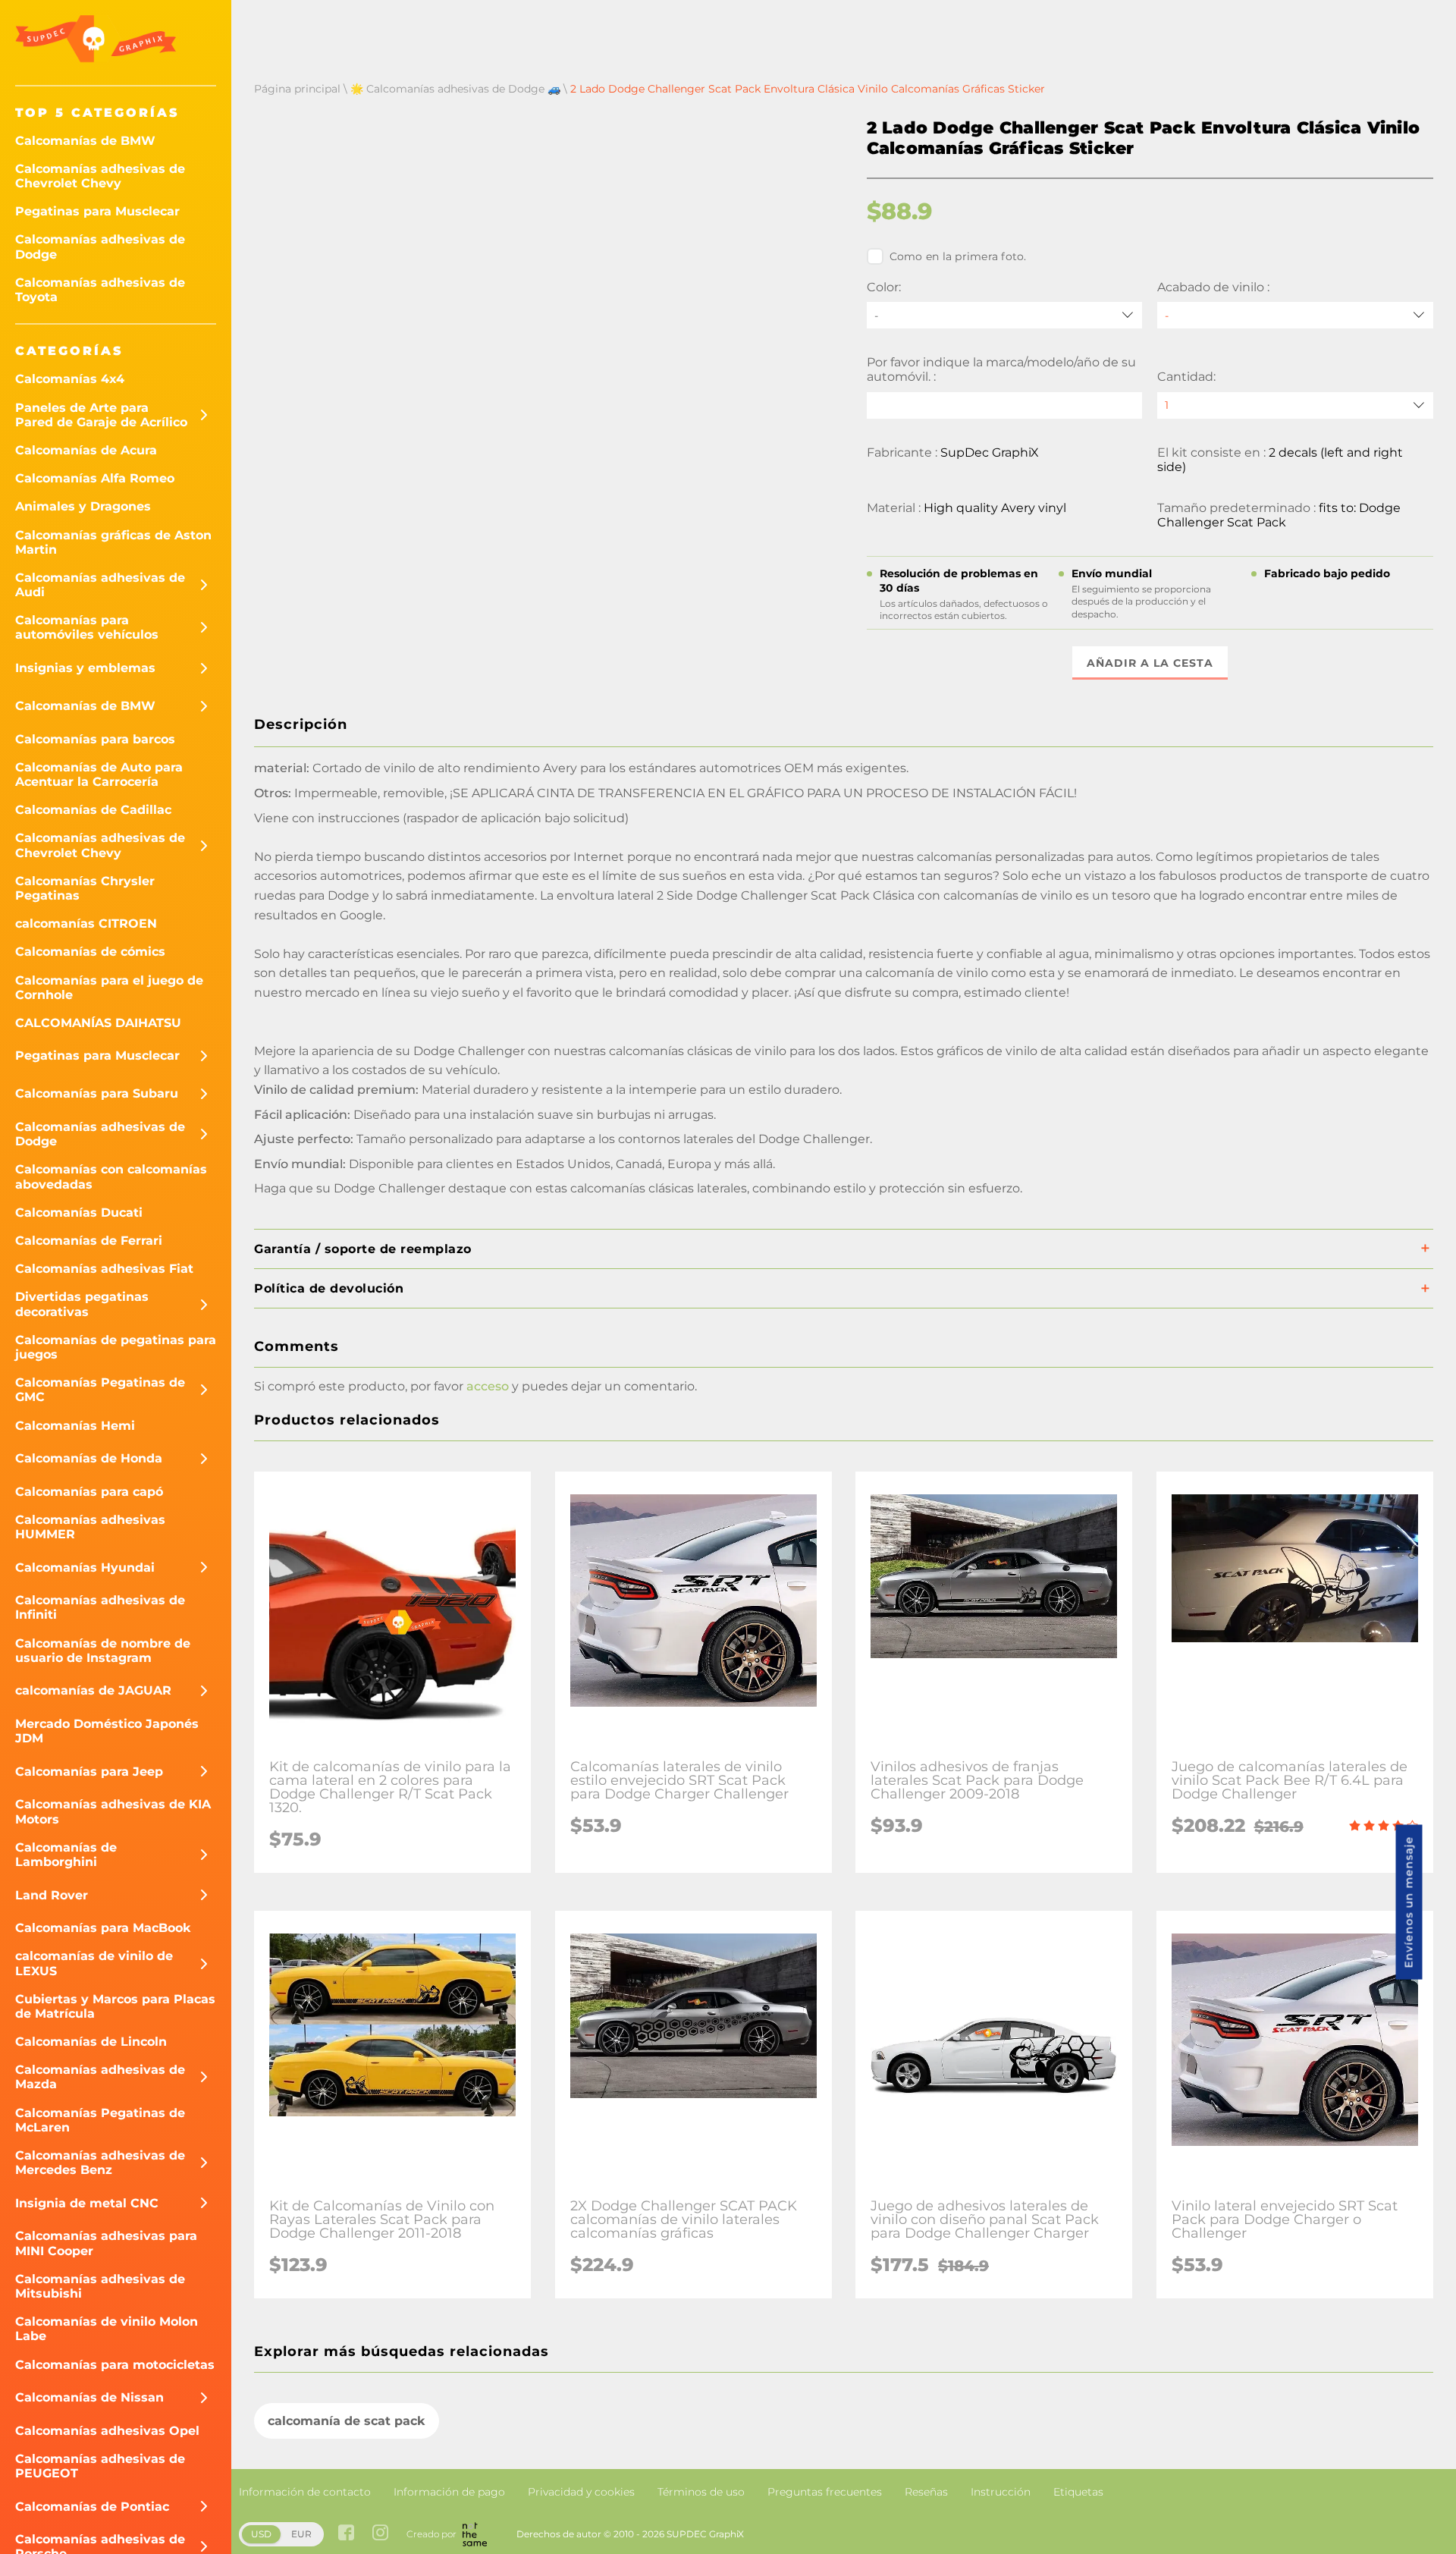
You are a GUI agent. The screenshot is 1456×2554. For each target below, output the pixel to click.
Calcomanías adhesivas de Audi (100, 585)
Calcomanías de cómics (90, 952)
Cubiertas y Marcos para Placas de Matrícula (115, 2006)
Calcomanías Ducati (79, 1213)
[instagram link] (380, 2534)
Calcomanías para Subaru (97, 1093)
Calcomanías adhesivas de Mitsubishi (100, 2286)
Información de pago (449, 2492)
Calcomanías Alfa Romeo (95, 478)
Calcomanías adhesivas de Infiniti (100, 1607)
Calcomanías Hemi (75, 1426)
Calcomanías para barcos (95, 739)
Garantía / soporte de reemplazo (363, 1249)
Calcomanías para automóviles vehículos (87, 627)
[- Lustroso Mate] (1295, 315)
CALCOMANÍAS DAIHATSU (98, 1023)
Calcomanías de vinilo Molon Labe (107, 2329)
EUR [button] (301, 2534)
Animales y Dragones (83, 506)
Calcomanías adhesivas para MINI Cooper (106, 2243)
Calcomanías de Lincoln (91, 2042)
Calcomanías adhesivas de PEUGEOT (100, 2466)
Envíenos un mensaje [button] (1409, 1902)
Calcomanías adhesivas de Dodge (100, 247)
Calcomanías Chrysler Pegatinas (85, 888)
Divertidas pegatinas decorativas (82, 1304)
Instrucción (1001, 2492)
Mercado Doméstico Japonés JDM (107, 1731)
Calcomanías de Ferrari (89, 1241)
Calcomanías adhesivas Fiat (104, 1269)
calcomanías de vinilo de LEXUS (94, 1963)
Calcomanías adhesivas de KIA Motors (113, 1811)
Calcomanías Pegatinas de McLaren (100, 2120)
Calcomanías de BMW (85, 141)
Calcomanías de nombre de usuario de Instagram (103, 1651)
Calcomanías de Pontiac (92, 2507)
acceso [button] (488, 1386)
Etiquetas (1078, 2492)
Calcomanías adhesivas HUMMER (90, 1527)
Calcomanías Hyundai (85, 1568)
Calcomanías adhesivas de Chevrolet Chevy (100, 176)
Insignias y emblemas (85, 668)
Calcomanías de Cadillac (93, 810)
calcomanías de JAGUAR (93, 1690)
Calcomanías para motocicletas (115, 2365)
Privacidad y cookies (581, 2492)
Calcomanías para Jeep (89, 1772)
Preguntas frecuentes (825, 2492)
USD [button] (261, 2534)
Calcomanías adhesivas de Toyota (100, 290)
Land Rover (52, 1895)
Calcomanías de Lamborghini (66, 1855)
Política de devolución (329, 1288)
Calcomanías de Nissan (89, 2397)
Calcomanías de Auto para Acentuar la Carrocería (99, 774)
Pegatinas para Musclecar (97, 211)
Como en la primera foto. (958, 256)
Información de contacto (305, 2492)
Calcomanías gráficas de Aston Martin (113, 542)
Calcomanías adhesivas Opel (107, 2431)
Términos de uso (701, 2492)
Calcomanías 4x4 (70, 379)
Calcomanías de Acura (86, 450)
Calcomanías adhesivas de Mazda (100, 2077)
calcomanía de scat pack (347, 2421)
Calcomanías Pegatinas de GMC (100, 1390)
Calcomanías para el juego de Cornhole (109, 988)
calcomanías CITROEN (86, 924)
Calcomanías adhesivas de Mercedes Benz (100, 2163)
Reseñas (926, 2492)
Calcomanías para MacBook (103, 1928)
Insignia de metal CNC (87, 2203)
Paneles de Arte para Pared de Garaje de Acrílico (101, 415)
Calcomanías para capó (89, 1492)
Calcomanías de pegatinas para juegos (116, 1347)
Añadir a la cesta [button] (1150, 663)
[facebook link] (346, 2534)
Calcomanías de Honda (89, 1458)
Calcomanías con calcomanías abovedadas (111, 1176)
